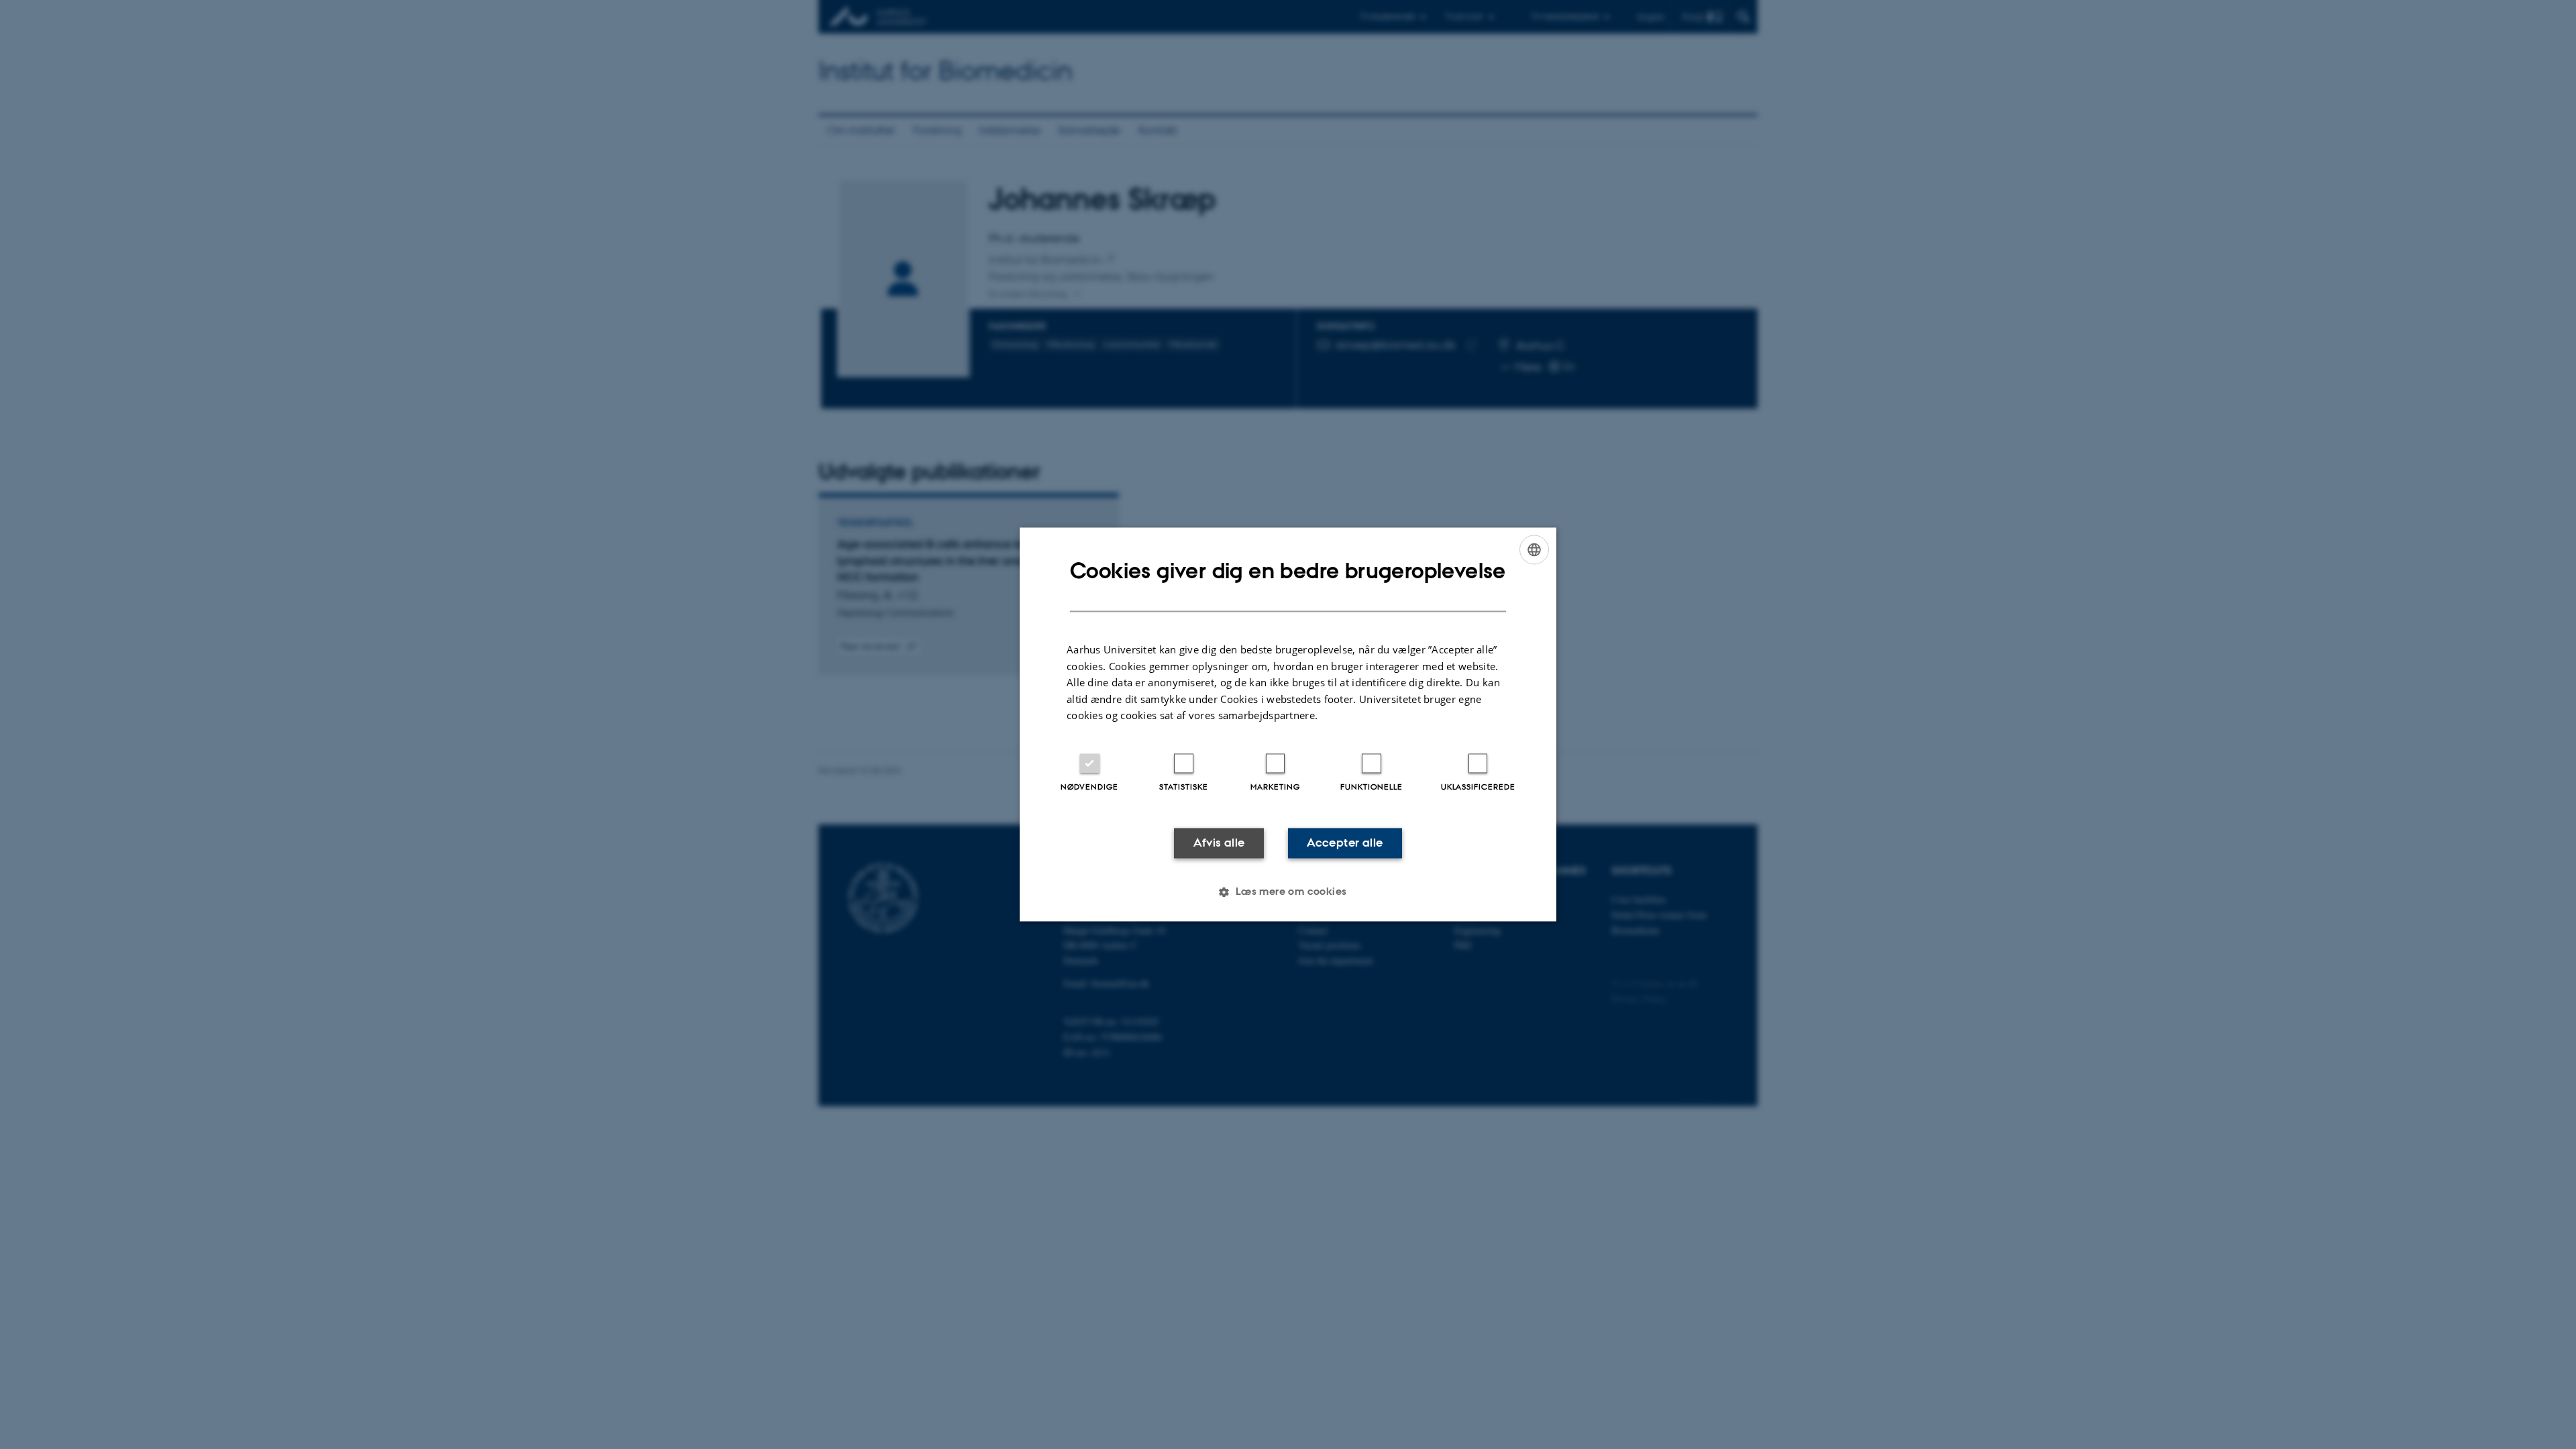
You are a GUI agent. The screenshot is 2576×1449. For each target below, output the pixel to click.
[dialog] (1288, 724)
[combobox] (1534, 549)
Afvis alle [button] (1219, 843)
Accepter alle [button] (1345, 843)
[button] (1288, 892)
